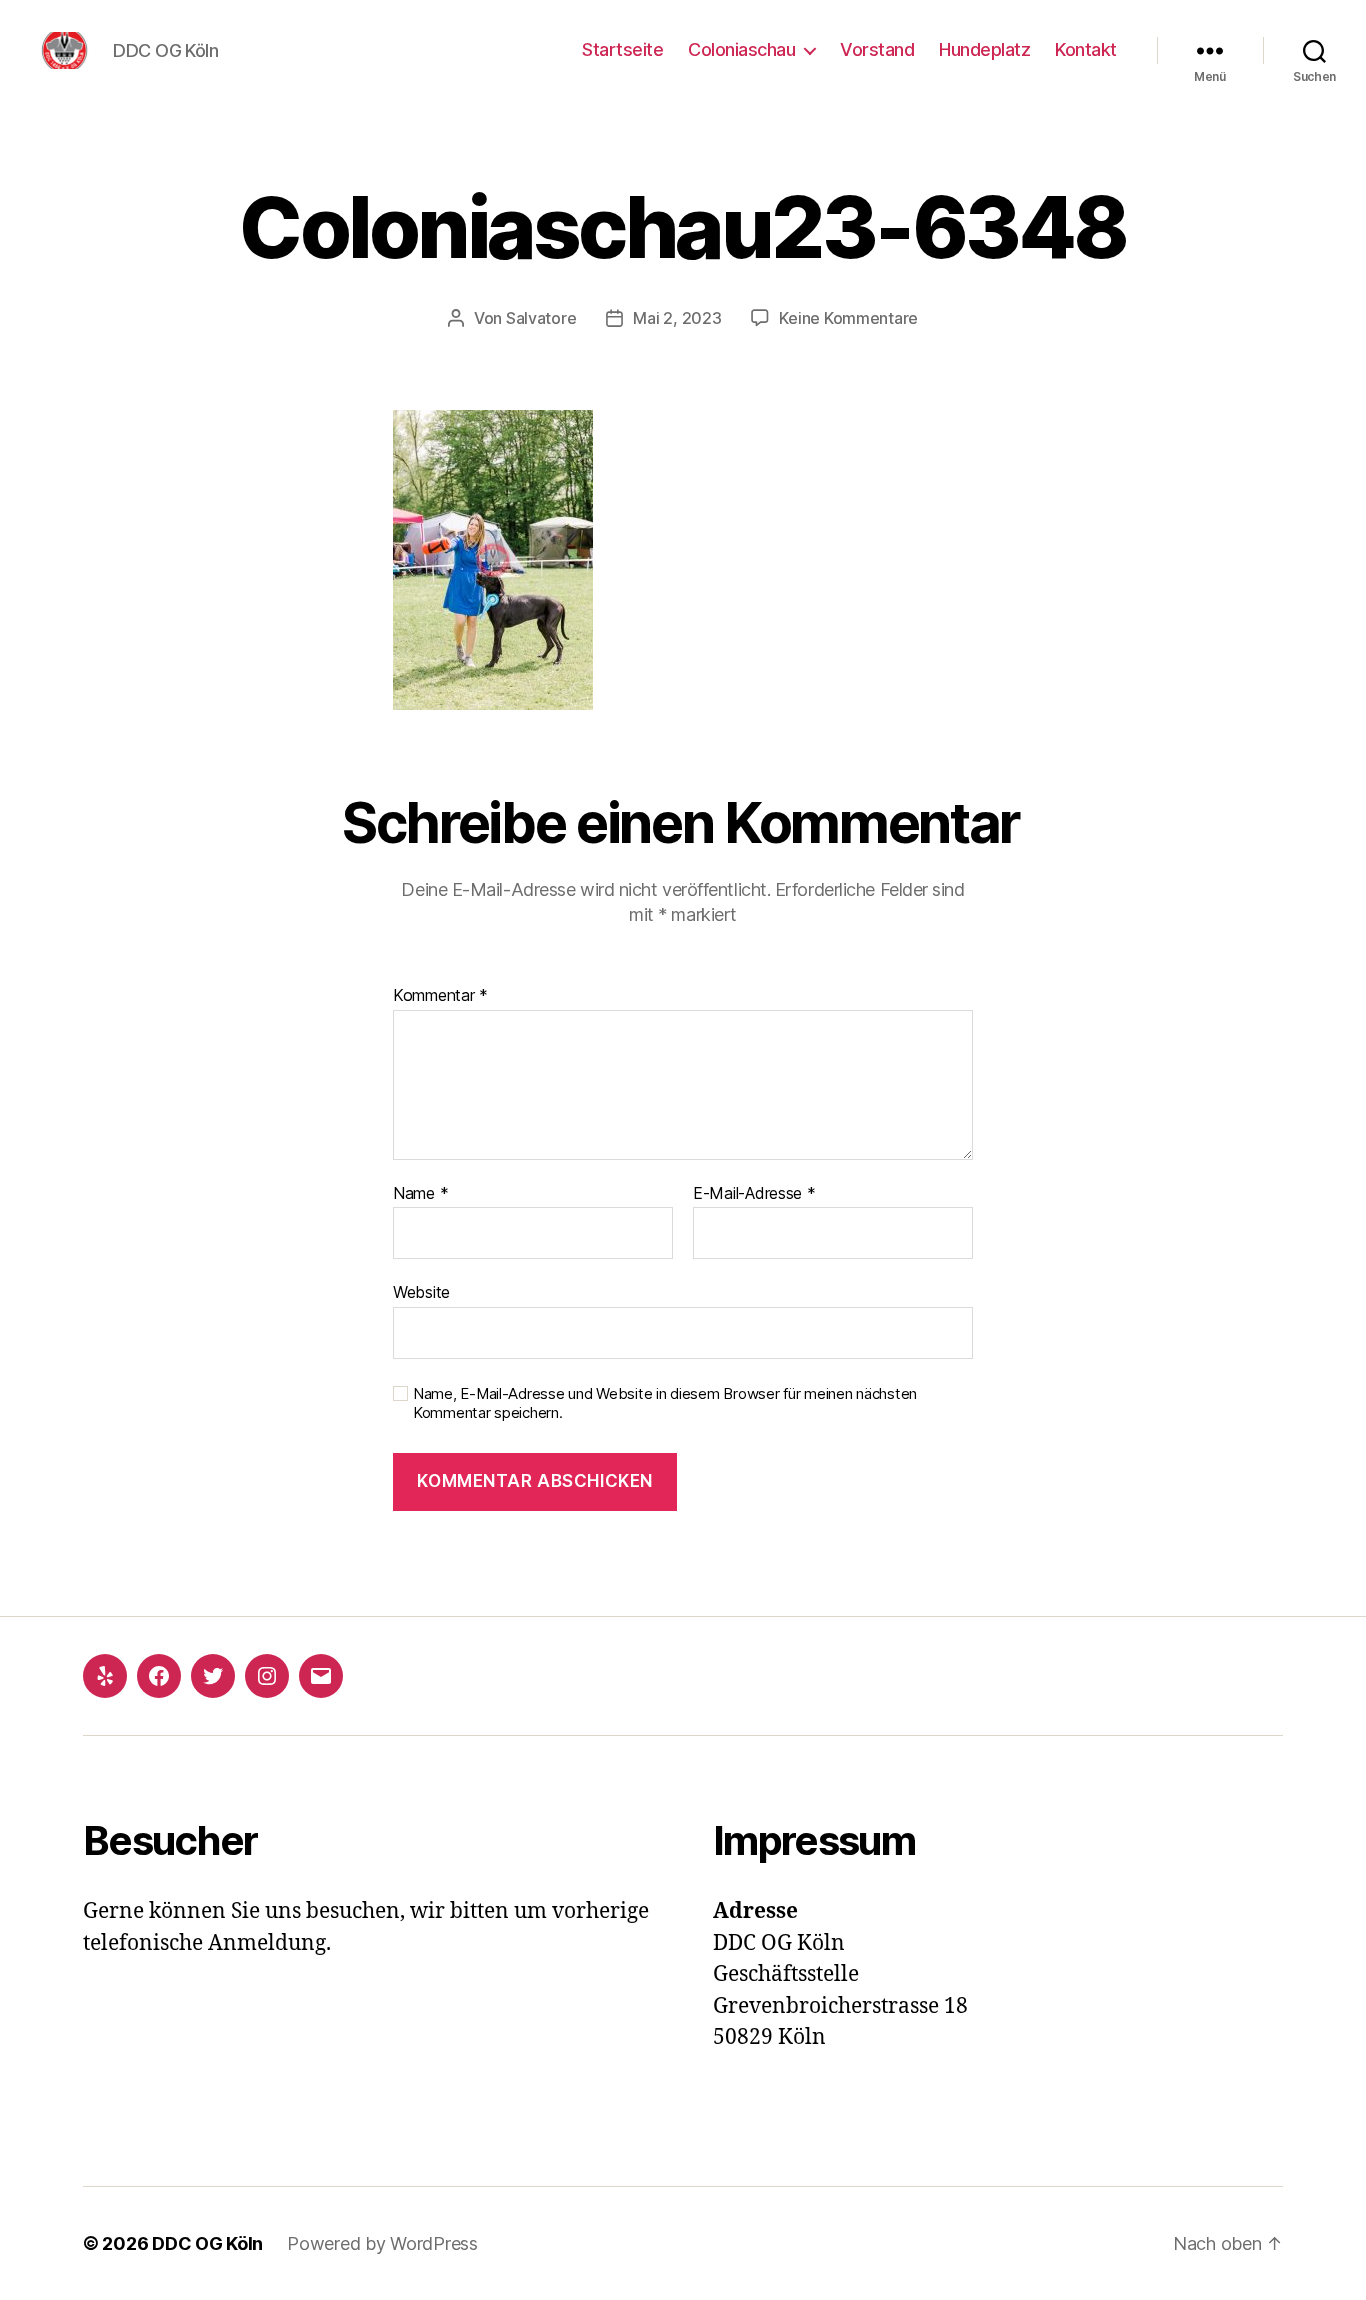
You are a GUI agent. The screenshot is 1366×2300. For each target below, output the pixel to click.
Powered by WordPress (382, 2243)
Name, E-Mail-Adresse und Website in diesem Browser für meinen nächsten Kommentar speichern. (665, 1403)
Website (421, 1292)
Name (420, 1194)
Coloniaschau (741, 49)
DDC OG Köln (207, 2243)
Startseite (622, 49)
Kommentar (440, 996)
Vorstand (877, 49)
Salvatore (541, 318)
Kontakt (1086, 49)
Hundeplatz (984, 49)
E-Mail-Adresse (754, 1194)
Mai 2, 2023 (677, 318)
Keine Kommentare (848, 318)
